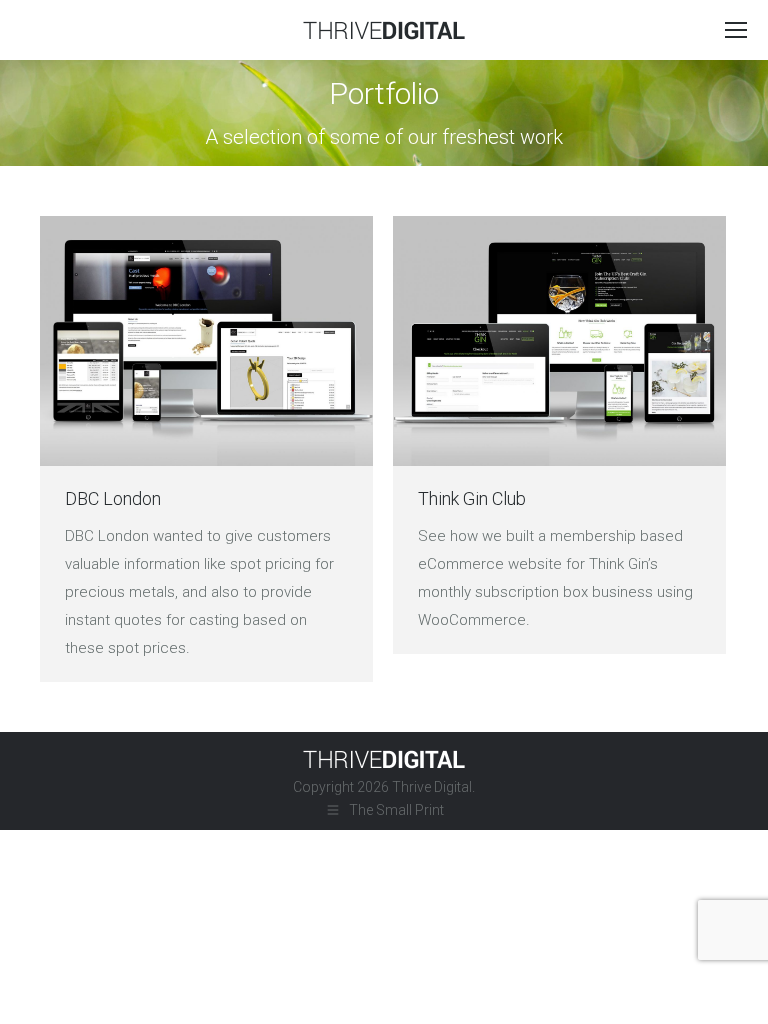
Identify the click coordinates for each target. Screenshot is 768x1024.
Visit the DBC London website (153, 341)
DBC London (113, 498)
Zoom (207, 341)
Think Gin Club (472, 498)
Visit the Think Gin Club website (506, 341)
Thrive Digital (432, 787)
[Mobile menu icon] (736, 30)
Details (261, 341)
